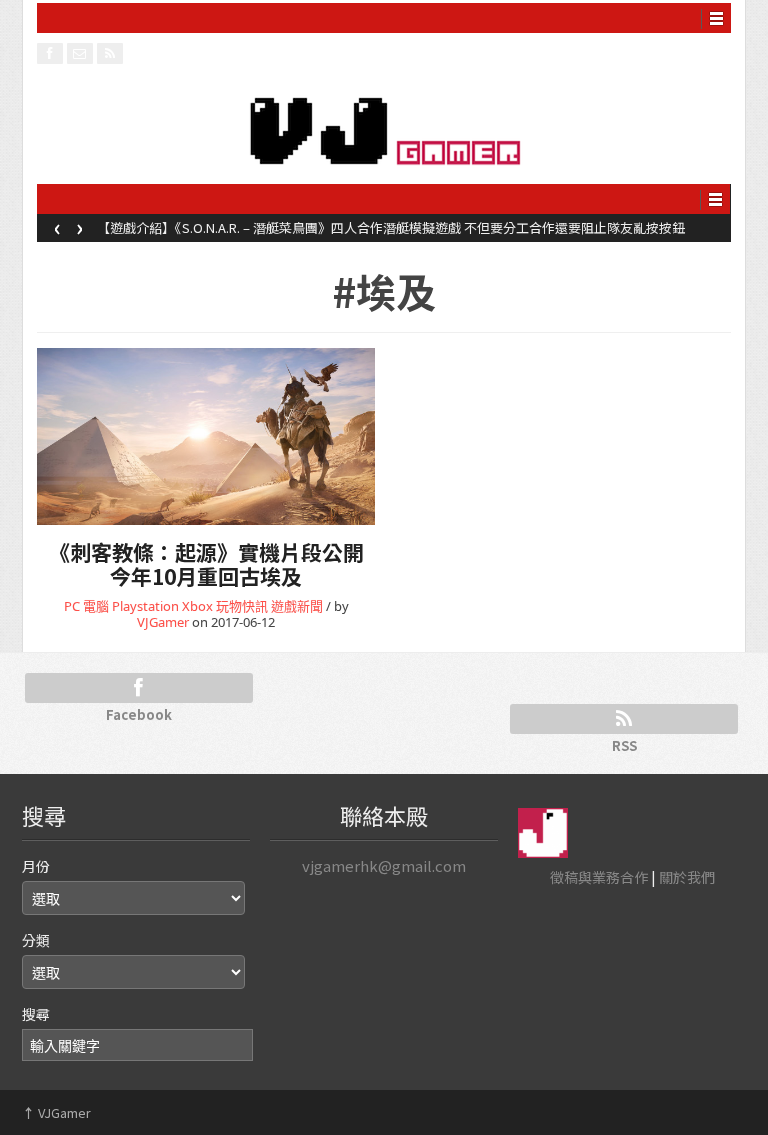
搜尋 (36, 1014)
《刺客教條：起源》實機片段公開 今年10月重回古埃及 (206, 564)
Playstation (145, 606)
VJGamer (163, 622)
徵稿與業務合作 (599, 877)
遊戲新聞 (297, 606)
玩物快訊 (242, 606)
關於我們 (687, 877)
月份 (36, 866)
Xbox (197, 606)
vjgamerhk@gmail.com (384, 865)
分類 (36, 940)
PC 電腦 (86, 606)
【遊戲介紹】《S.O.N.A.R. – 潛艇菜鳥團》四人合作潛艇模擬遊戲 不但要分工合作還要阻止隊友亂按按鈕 (391, 227)
